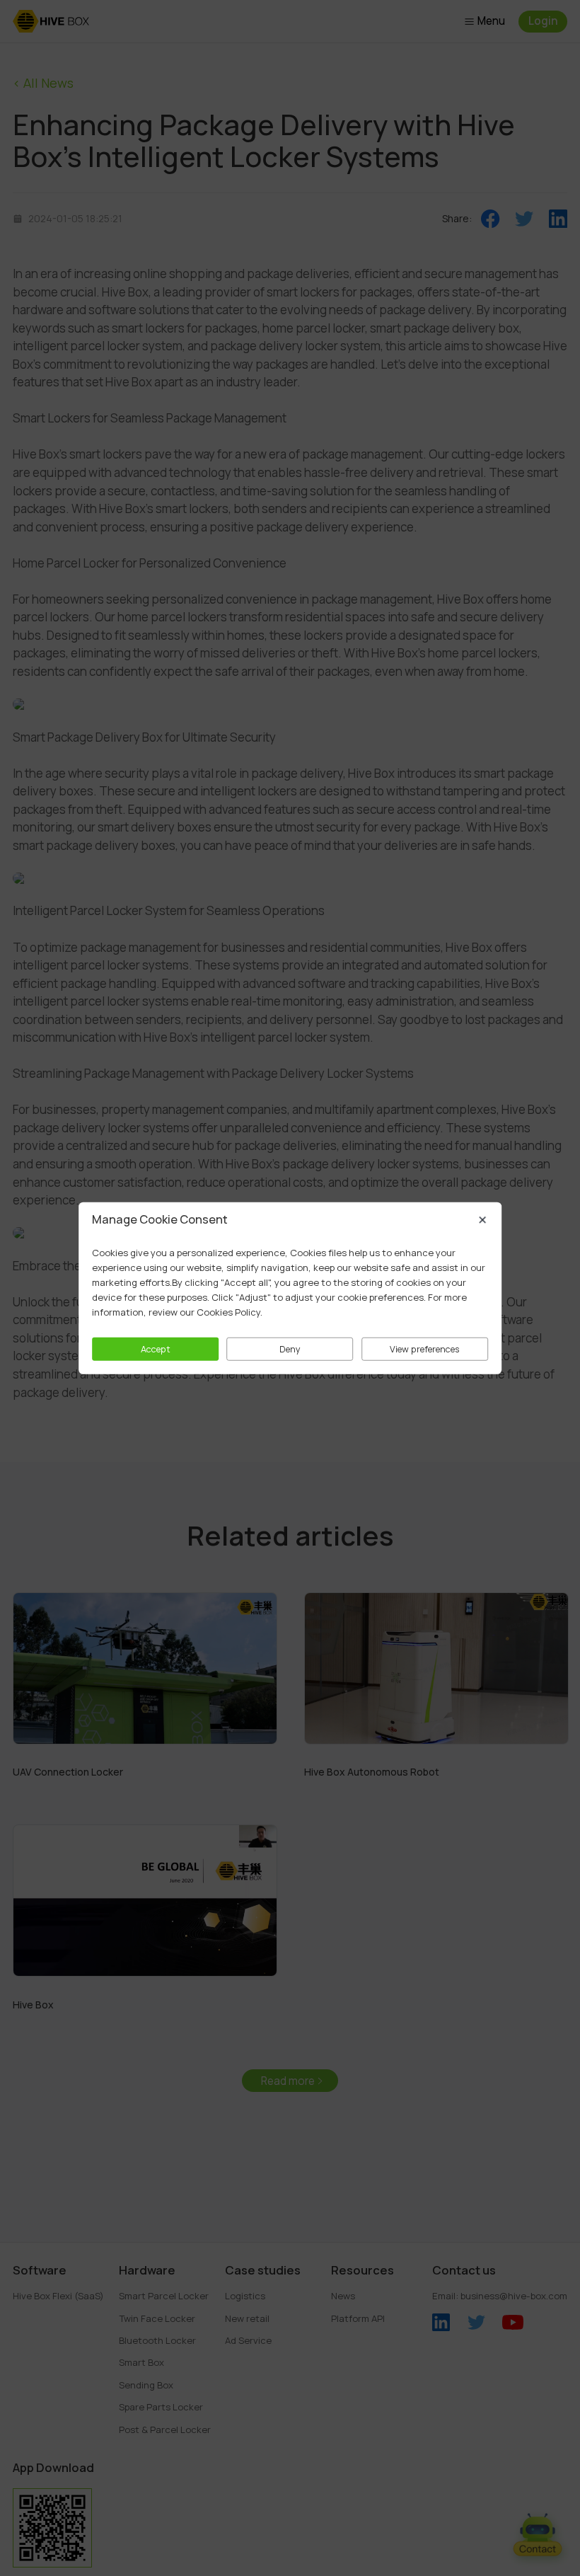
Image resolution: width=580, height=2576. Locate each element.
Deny (290, 1349)
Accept (156, 1349)
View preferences (425, 1349)
